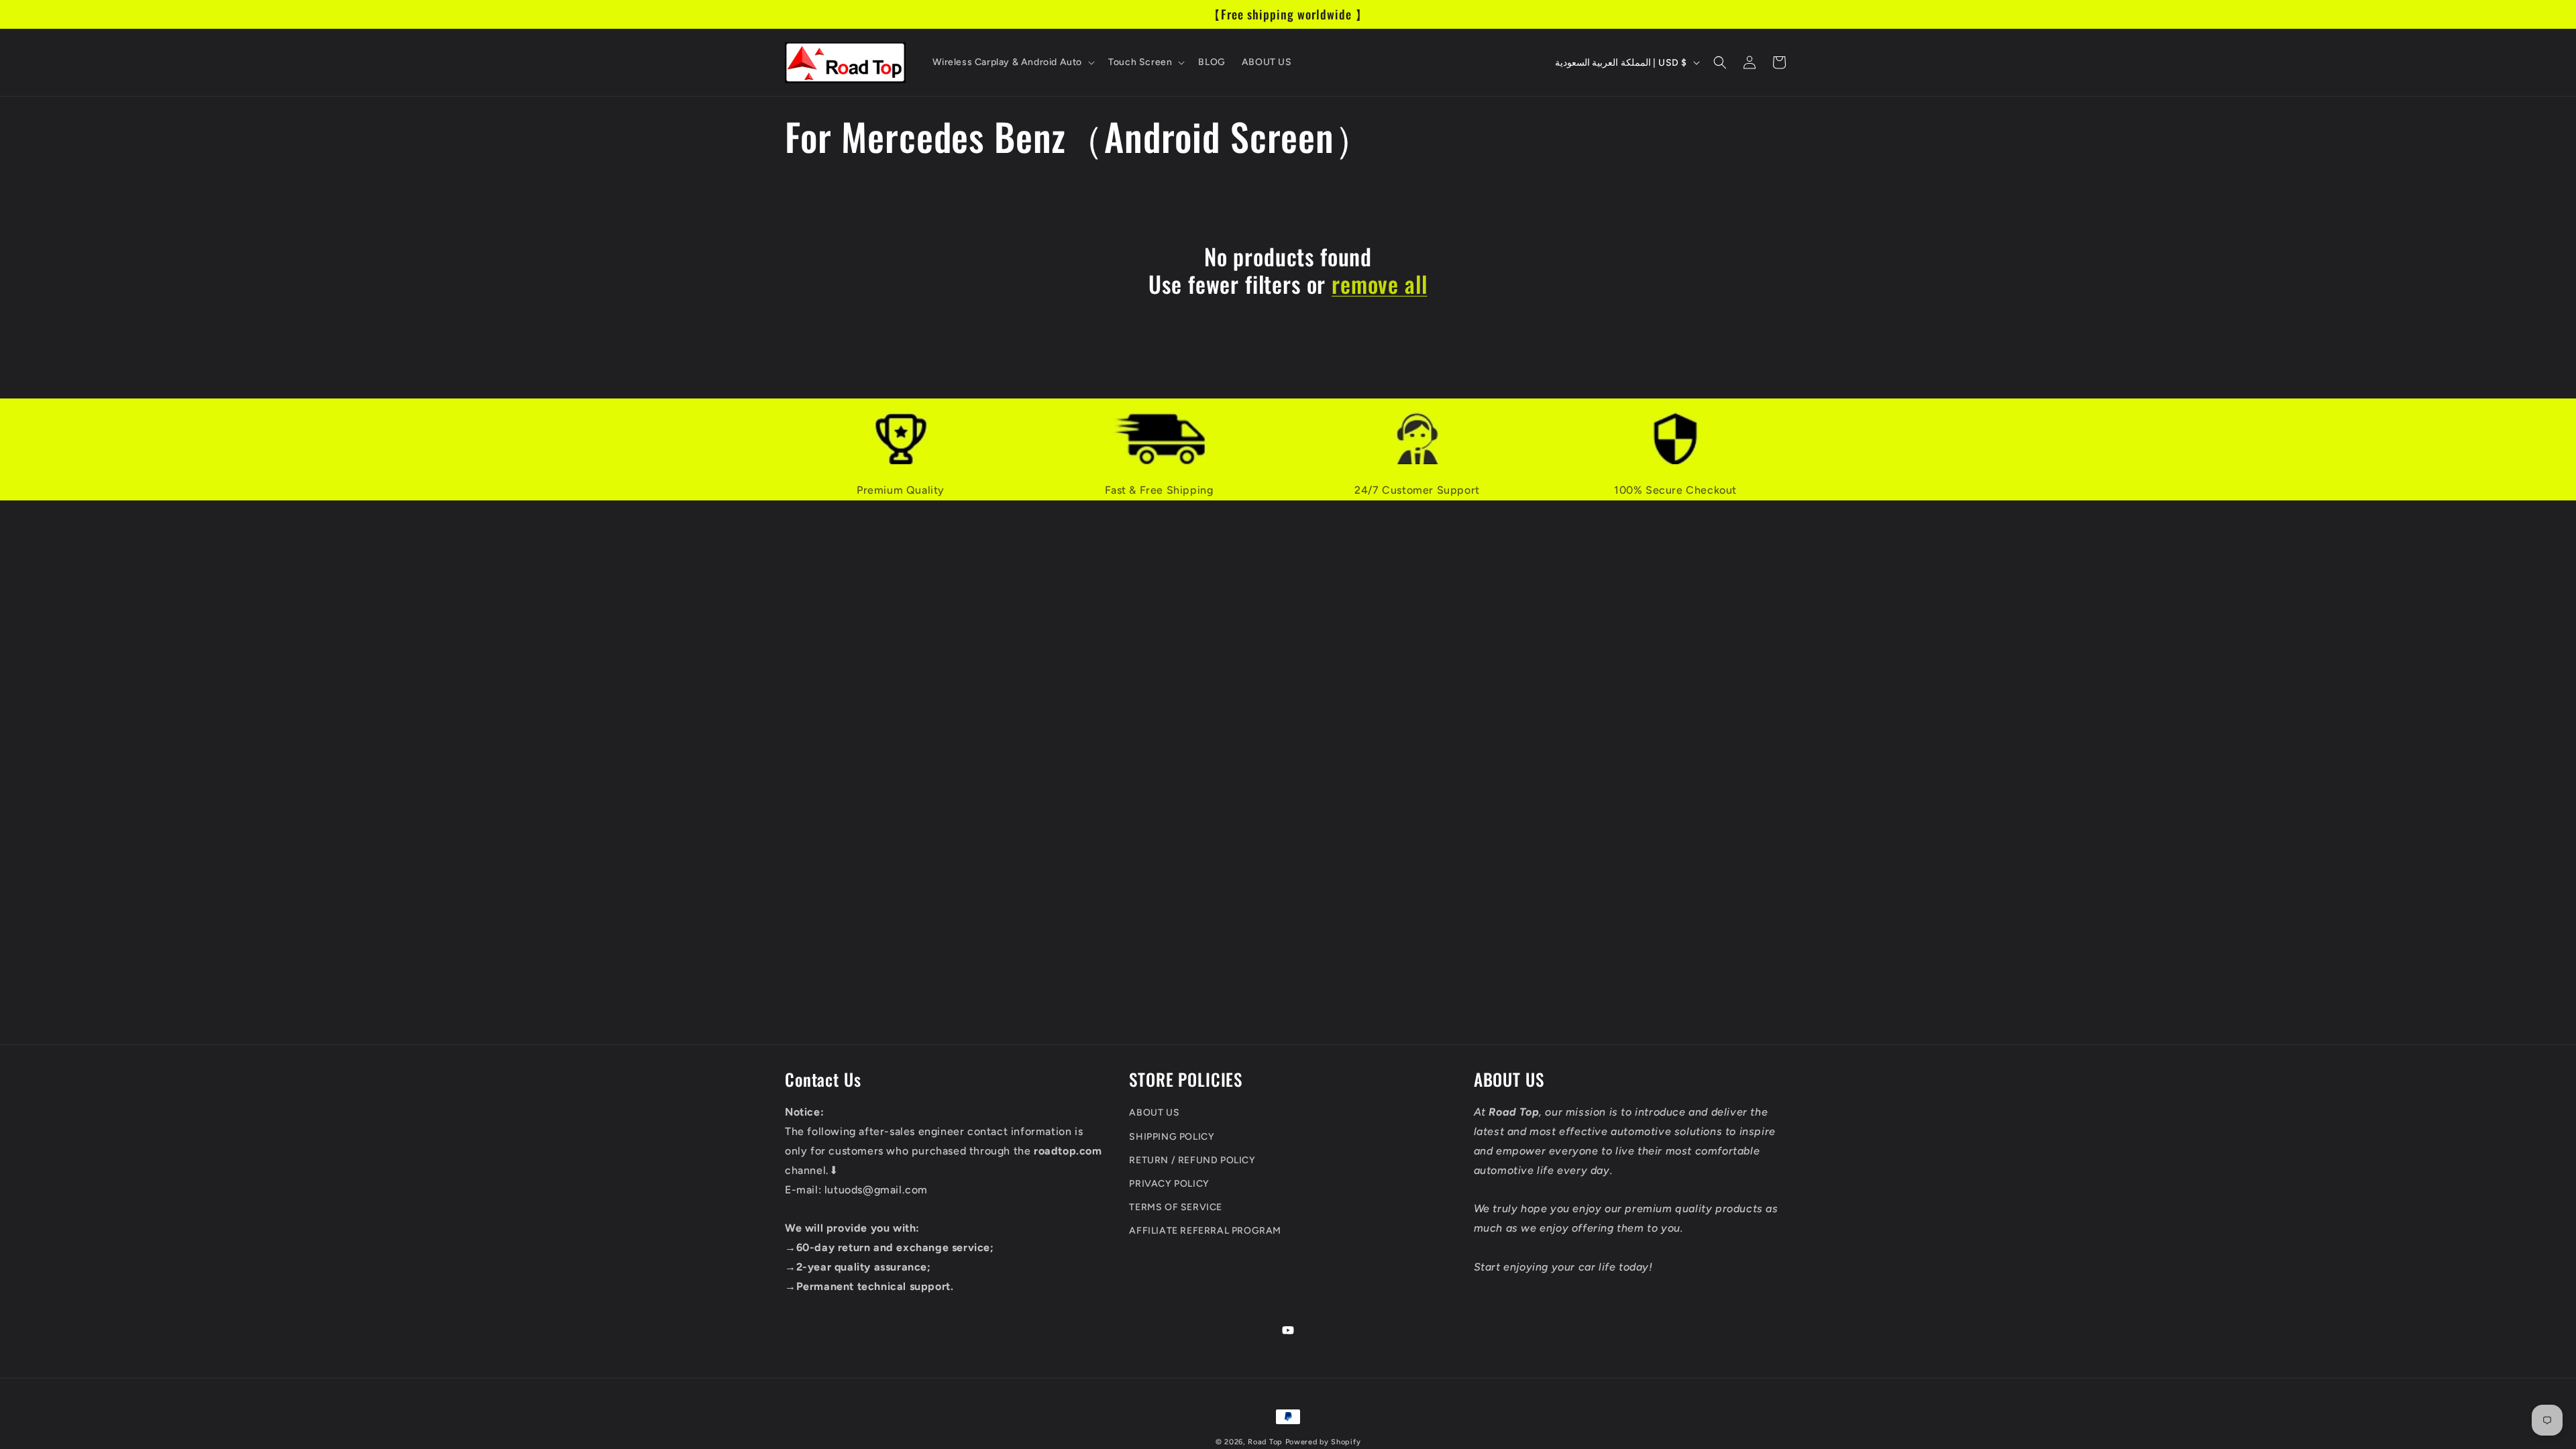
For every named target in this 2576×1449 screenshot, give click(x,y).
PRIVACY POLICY (1169, 1184)
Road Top (1265, 1442)
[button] (1013, 62)
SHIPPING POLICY (1172, 1137)
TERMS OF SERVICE (1176, 1207)
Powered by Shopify (1323, 1442)
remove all (1379, 284)
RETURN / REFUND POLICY (1192, 1160)
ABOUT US (1154, 1113)
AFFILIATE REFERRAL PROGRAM (1205, 1231)
